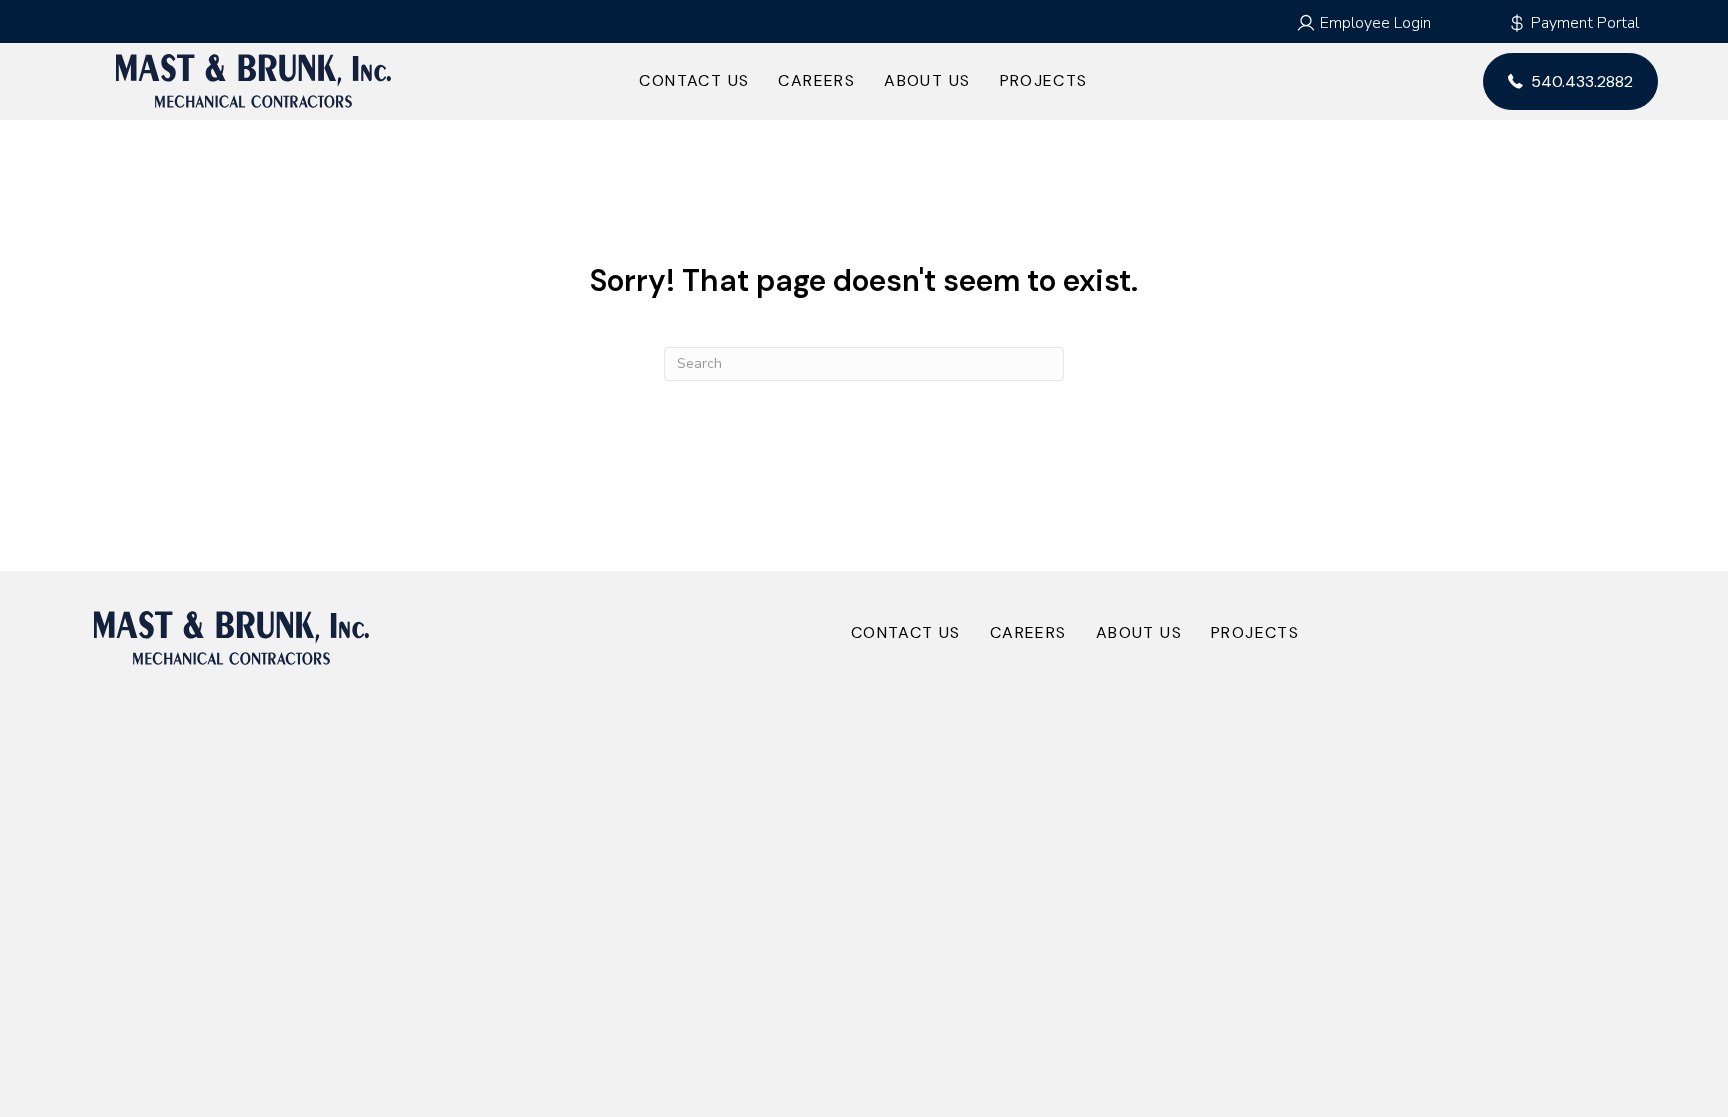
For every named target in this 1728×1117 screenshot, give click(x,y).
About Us (927, 80)
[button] (1363, 23)
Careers (816, 80)
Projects (1044, 80)
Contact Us (694, 80)
